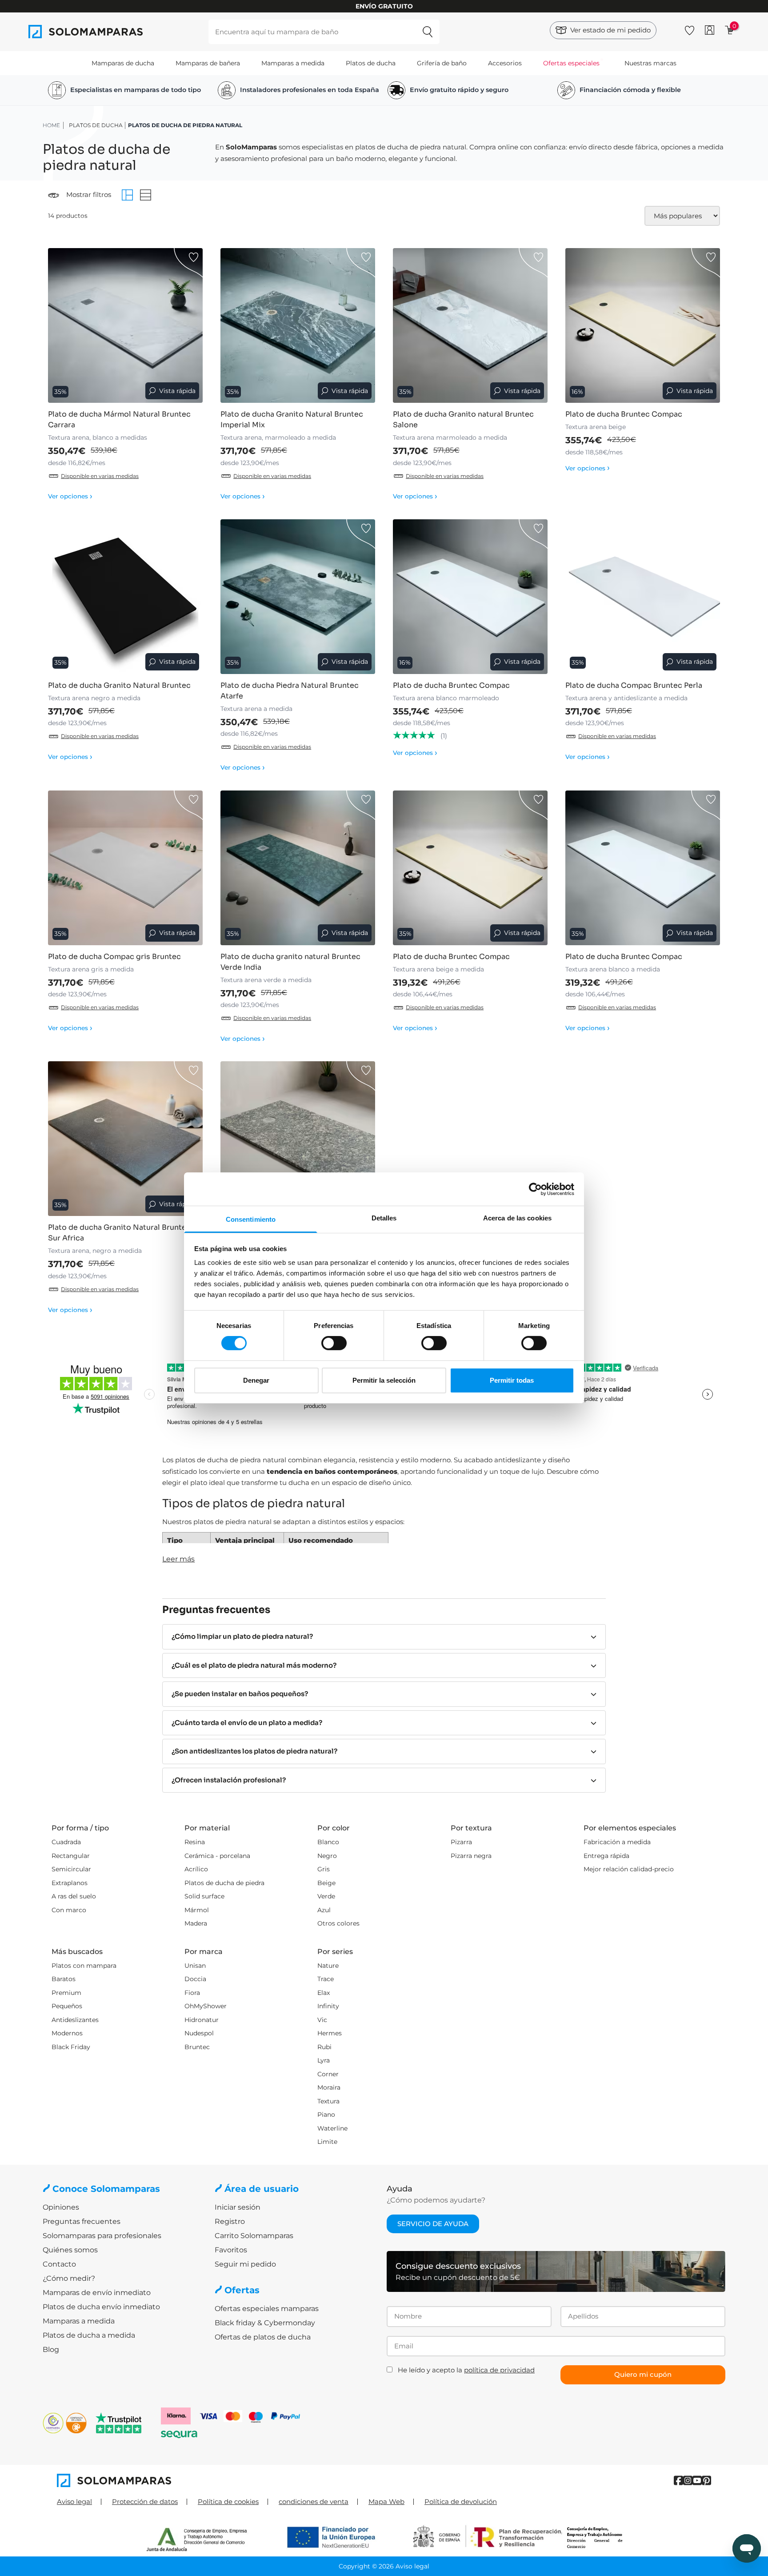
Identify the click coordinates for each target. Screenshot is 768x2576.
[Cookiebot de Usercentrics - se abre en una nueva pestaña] (535, 1189)
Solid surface (204, 1896)
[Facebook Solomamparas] (678, 2481)
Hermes (330, 2033)
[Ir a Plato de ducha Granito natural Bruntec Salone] (470, 325)
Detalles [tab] (384, 1218)
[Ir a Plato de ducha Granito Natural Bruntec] (125, 597)
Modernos (67, 2033)
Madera (196, 1923)
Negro (327, 1856)
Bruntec (197, 2047)
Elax (324, 1993)
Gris (324, 1869)
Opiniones (61, 2207)
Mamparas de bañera (208, 63)
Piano (326, 2115)
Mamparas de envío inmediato (97, 2293)
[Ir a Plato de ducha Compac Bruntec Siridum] (298, 1139)
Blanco (328, 1842)
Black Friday (71, 2047)
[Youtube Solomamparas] (697, 2481)
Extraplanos (70, 1883)
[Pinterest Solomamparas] (706, 2481)
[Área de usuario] (710, 30)
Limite (327, 2142)
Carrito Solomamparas (254, 2236)
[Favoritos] (690, 29)
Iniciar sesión (238, 2207)
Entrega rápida (606, 1856)
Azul (324, 1910)
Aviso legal (74, 2502)
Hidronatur (202, 2020)
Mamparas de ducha (123, 63)
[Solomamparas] (220, 2480)
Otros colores (338, 1923)
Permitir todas (512, 1380)
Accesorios (505, 63)
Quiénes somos (70, 2250)
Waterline (332, 2128)
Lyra (324, 2060)
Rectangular (71, 1856)
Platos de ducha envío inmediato (101, 2307)
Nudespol (199, 2033)
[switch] (334, 1343)
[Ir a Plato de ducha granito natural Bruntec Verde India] (298, 868)
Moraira (329, 2087)
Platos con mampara (84, 1966)
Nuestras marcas (650, 63)
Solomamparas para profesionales (102, 2236)
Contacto (59, 2264)
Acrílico (196, 1869)
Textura (328, 2101)
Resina (195, 1842)
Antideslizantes (75, 2020)
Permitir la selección (384, 1380)
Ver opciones (70, 496)
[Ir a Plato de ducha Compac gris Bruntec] (125, 868)
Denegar (256, 1380)
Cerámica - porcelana (217, 1856)
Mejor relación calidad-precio (629, 1869)
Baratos (64, 1979)
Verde (326, 1896)
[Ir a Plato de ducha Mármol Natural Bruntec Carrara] (125, 325)
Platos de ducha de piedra (224, 1883)
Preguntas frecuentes (82, 2221)
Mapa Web (386, 2502)
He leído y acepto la (466, 2370)
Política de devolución (461, 2502)
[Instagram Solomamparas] (688, 2481)
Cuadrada (66, 1842)
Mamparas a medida (293, 63)
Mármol (197, 1910)
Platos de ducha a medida (89, 2335)
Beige (326, 1883)
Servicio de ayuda (433, 2224)
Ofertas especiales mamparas (267, 2309)
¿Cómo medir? (69, 2278)
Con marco (69, 1910)
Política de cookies (228, 2502)
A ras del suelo (74, 1896)
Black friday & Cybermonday (265, 2323)
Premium (66, 1993)
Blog (51, 2349)
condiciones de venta (314, 2502)
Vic (322, 2020)
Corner (328, 2074)
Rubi (324, 2047)
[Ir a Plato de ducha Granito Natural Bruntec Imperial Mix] (298, 325)
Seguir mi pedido (245, 2264)
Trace (326, 1979)
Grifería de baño (442, 63)
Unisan (195, 1966)
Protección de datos (145, 2502)
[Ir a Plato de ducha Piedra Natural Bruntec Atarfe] (298, 597)
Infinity (328, 2006)
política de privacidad (499, 2370)
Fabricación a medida (617, 1842)
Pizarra (461, 1842)
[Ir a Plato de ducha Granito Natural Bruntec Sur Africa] (125, 1139)
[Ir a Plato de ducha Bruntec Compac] (643, 325)
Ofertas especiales (571, 63)
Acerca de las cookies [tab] (517, 1218)
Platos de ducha (371, 63)
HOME (51, 125)
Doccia (195, 1979)
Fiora (192, 1993)
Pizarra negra (471, 1856)
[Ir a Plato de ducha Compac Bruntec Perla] (643, 597)
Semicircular (71, 1869)
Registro (230, 2221)
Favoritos (231, 2250)
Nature (328, 1966)
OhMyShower (206, 2006)
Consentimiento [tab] (251, 1219)
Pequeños (67, 2006)
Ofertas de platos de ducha (263, 2337)
